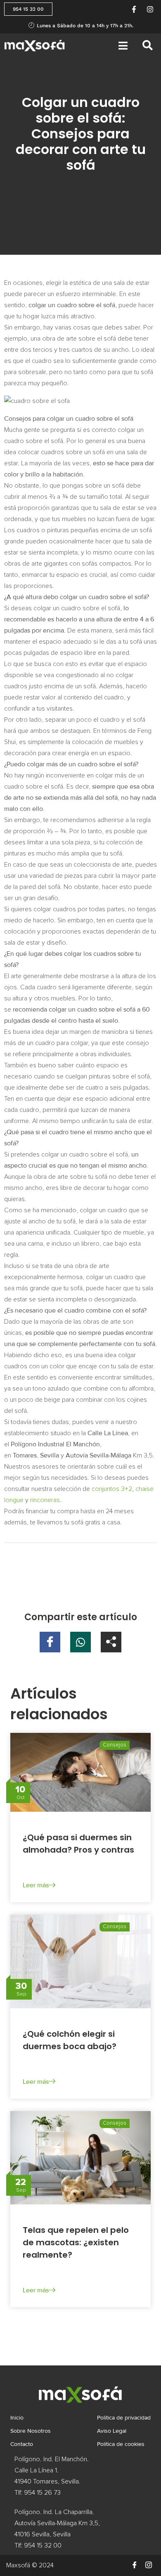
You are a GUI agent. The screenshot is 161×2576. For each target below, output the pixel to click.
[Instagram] (150, 9)
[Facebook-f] (134, 9)
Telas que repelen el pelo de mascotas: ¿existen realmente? (76, 2242)
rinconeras (45, 1500)
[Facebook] (135, 2565)
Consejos (115, 1745)
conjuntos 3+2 (112, 1489)
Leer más (36, 1885)
